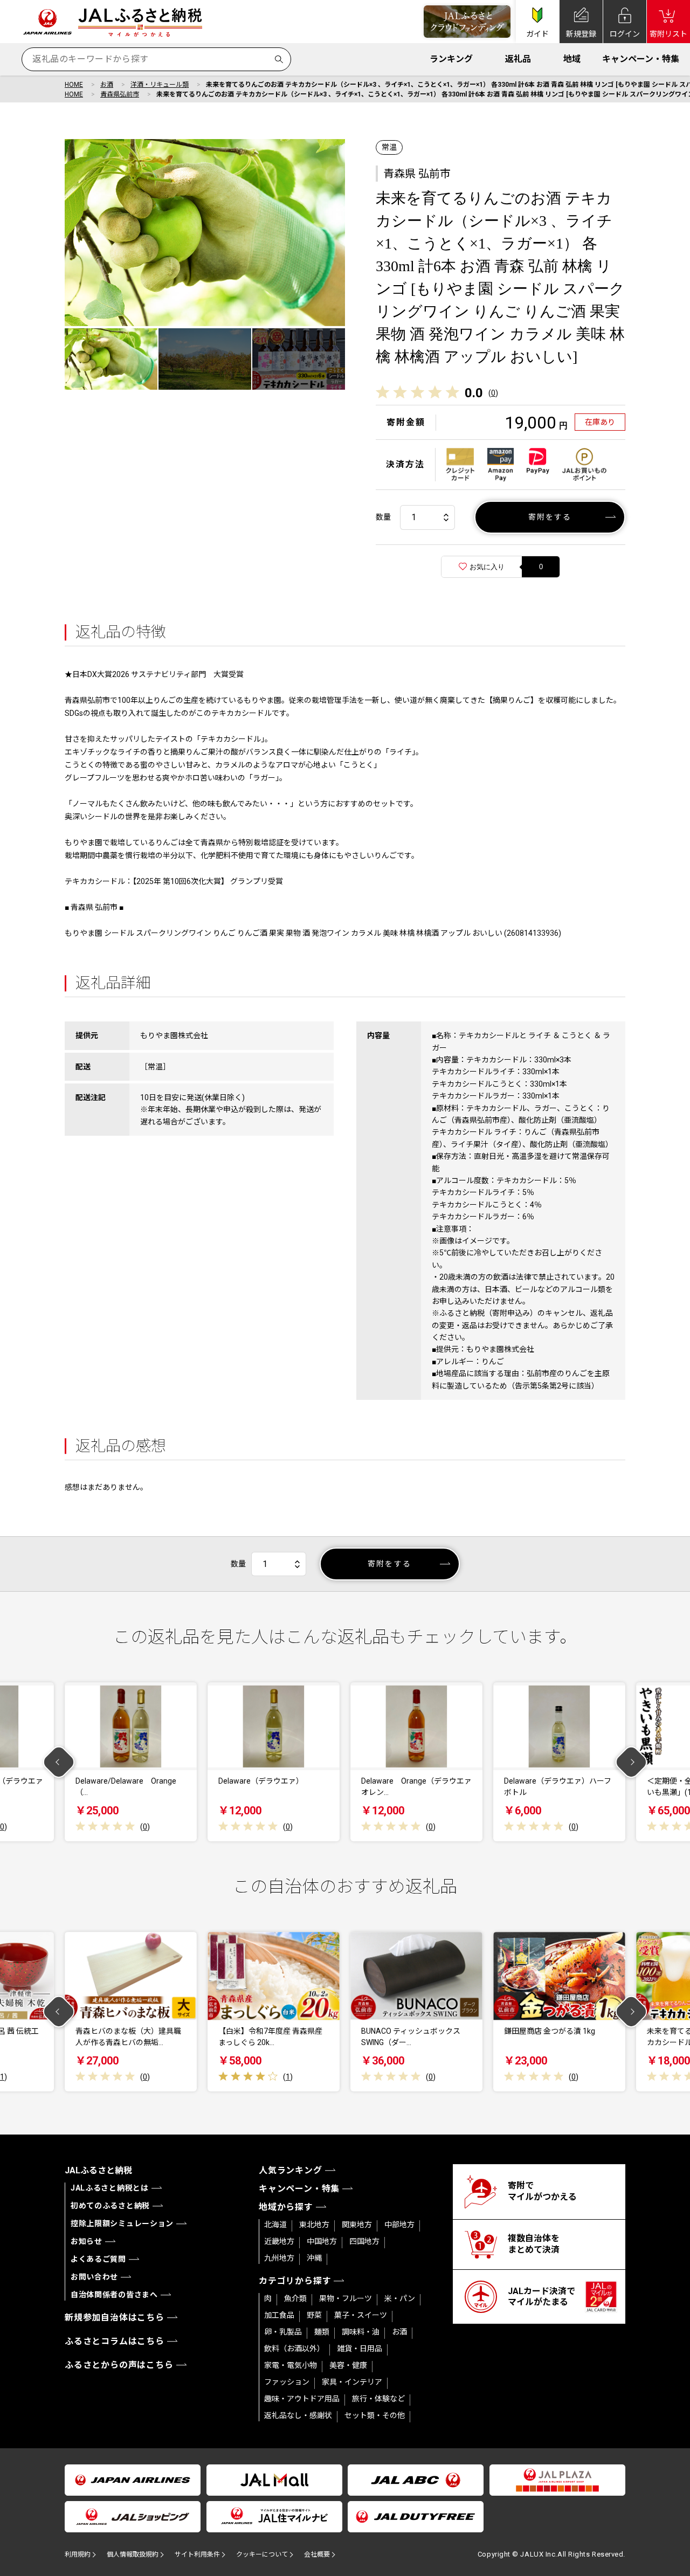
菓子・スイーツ (361, 2315)
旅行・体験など (378, 2399)
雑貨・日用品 (360, 2349)
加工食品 (279, 2315)
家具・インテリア (352, 2382)
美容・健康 (348, 2365)
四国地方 (364, 2241)
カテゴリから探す (295, 2281)
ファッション (287, 2382)
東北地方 (314, 2225)
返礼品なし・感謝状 (298, 2415)
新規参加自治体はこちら (115, 2318)
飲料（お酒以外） (294, 2349)
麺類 (322, 2332)
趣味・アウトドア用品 (302, 2399)
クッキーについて (262, 2554)
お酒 (107, 85)
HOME (74, 85)
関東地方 (357, 2225)
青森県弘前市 (120, 94)
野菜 (314, 2315)
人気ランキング (291, 2170)
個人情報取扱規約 (133, 2554)
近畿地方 (279, 2241)
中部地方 (399, 2225)
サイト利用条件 (197, 2554)
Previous (59, 1762)
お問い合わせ (94, 2277)
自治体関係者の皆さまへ (114, 2295)
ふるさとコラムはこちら (115, 2341)
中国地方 (322, 2241)
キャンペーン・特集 (641, 59)
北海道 (275, 2225)
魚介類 (295, 2298)
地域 (572, 59)
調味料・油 (361, 2332)
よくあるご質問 (98, 2259)
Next (632, 1762)
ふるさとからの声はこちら (119, 2365)
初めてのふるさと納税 (110, 2206)
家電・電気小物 (291, 2365)
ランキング (451, 59)
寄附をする (550, 517)
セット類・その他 (375, 2415)
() (493, 393)
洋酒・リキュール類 (160, 85)
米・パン (400, 2298)
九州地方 (279, 2258)
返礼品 (518, 59)
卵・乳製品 (283, 2332)
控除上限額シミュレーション (122, 2223)
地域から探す (286, 2207)
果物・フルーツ (346, 2298)
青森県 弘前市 (417, 174)
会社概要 (317, 2554)
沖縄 (314, 2258)
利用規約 (78, 2554)
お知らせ (87, 2241)
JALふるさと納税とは (110, 2188)
